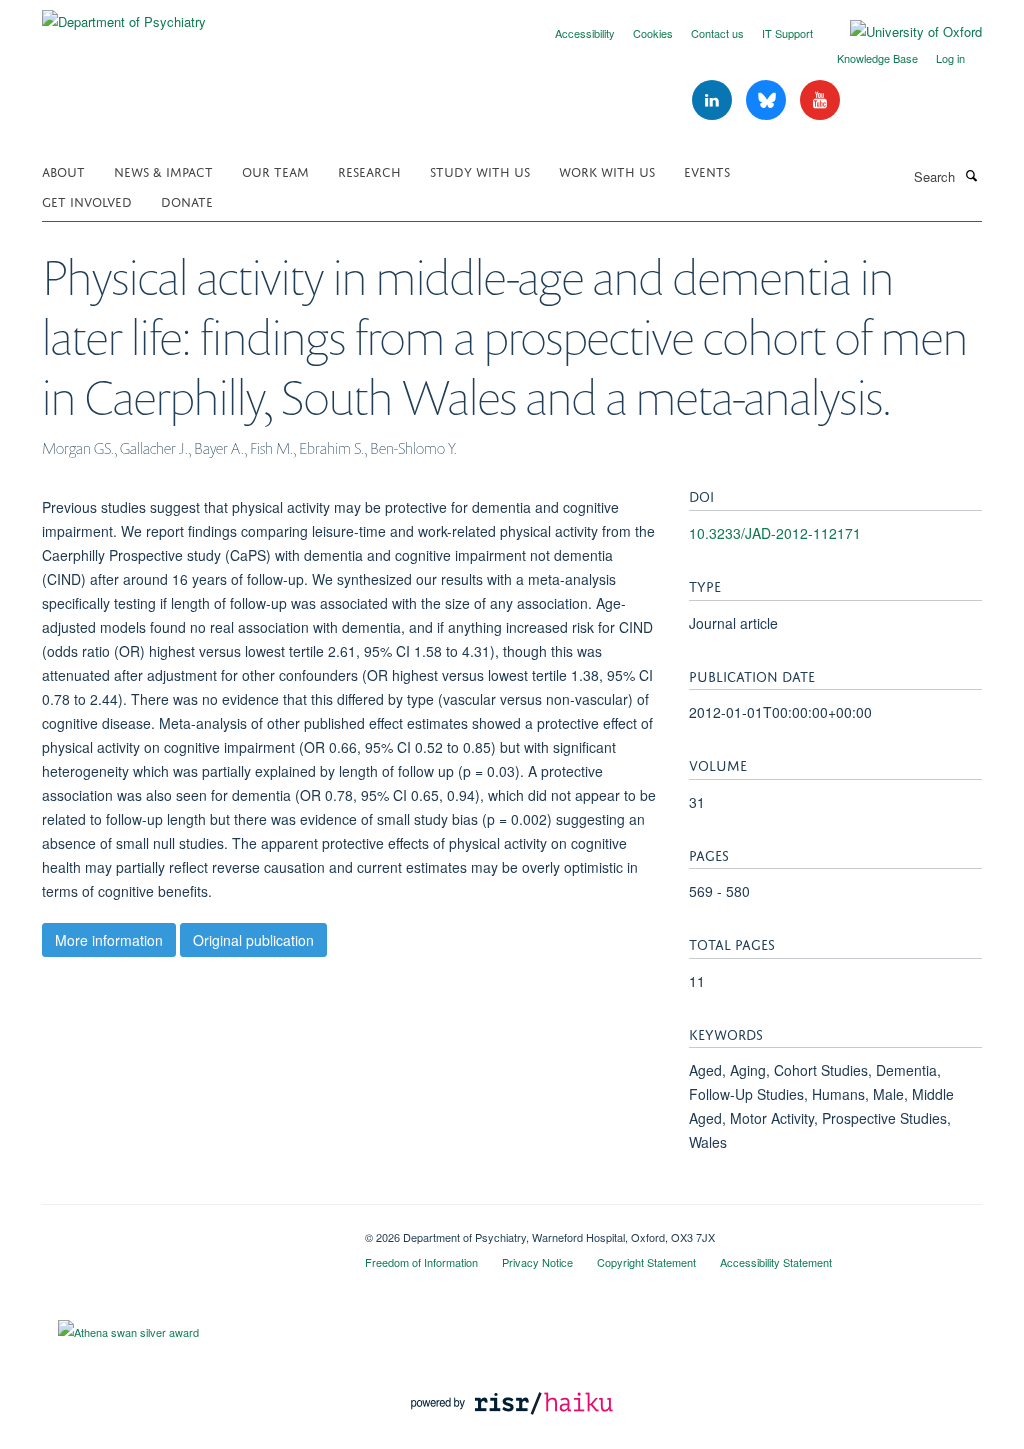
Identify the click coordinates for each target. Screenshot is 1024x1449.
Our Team (275, 170)
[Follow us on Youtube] (820, 100)
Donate (187, 200)
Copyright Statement (646, 1262)
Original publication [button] (253, 940)
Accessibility (585, 33)
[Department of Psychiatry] (124, 14)
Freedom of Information (421, 1262)
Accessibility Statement (776, 1262)
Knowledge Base (877, 58)
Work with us (607, 170)
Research (369, 170)
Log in (950, 58)
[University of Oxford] (901, 32)
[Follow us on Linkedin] (714, 100)
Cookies (653, 33)
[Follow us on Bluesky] (768, 100)
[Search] (971, 175)
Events (707, 170)
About (63, 170)
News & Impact (163, 170)
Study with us (480, 170)
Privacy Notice (537, 1262)
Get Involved (87, 200)
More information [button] (109, 940)
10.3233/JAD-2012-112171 (775, 533)
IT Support (787, 33)
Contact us (717, 33)
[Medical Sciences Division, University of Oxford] (188, 1230)
